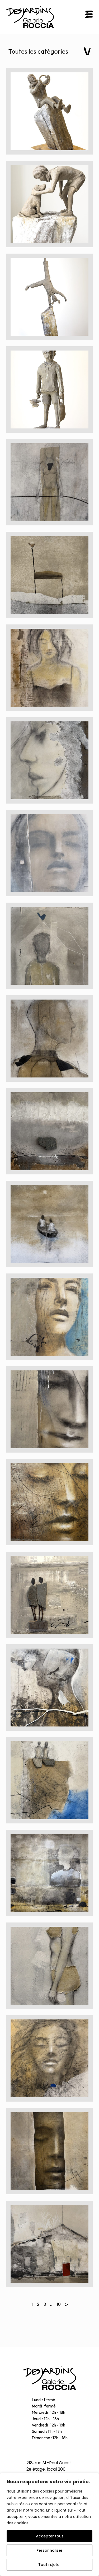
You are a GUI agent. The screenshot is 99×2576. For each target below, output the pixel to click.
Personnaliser (49, 2550)
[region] (49, 2524)
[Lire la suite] (49, 111)
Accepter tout (49, 2536)
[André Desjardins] (50, 2378)
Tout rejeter (50, 2565)
